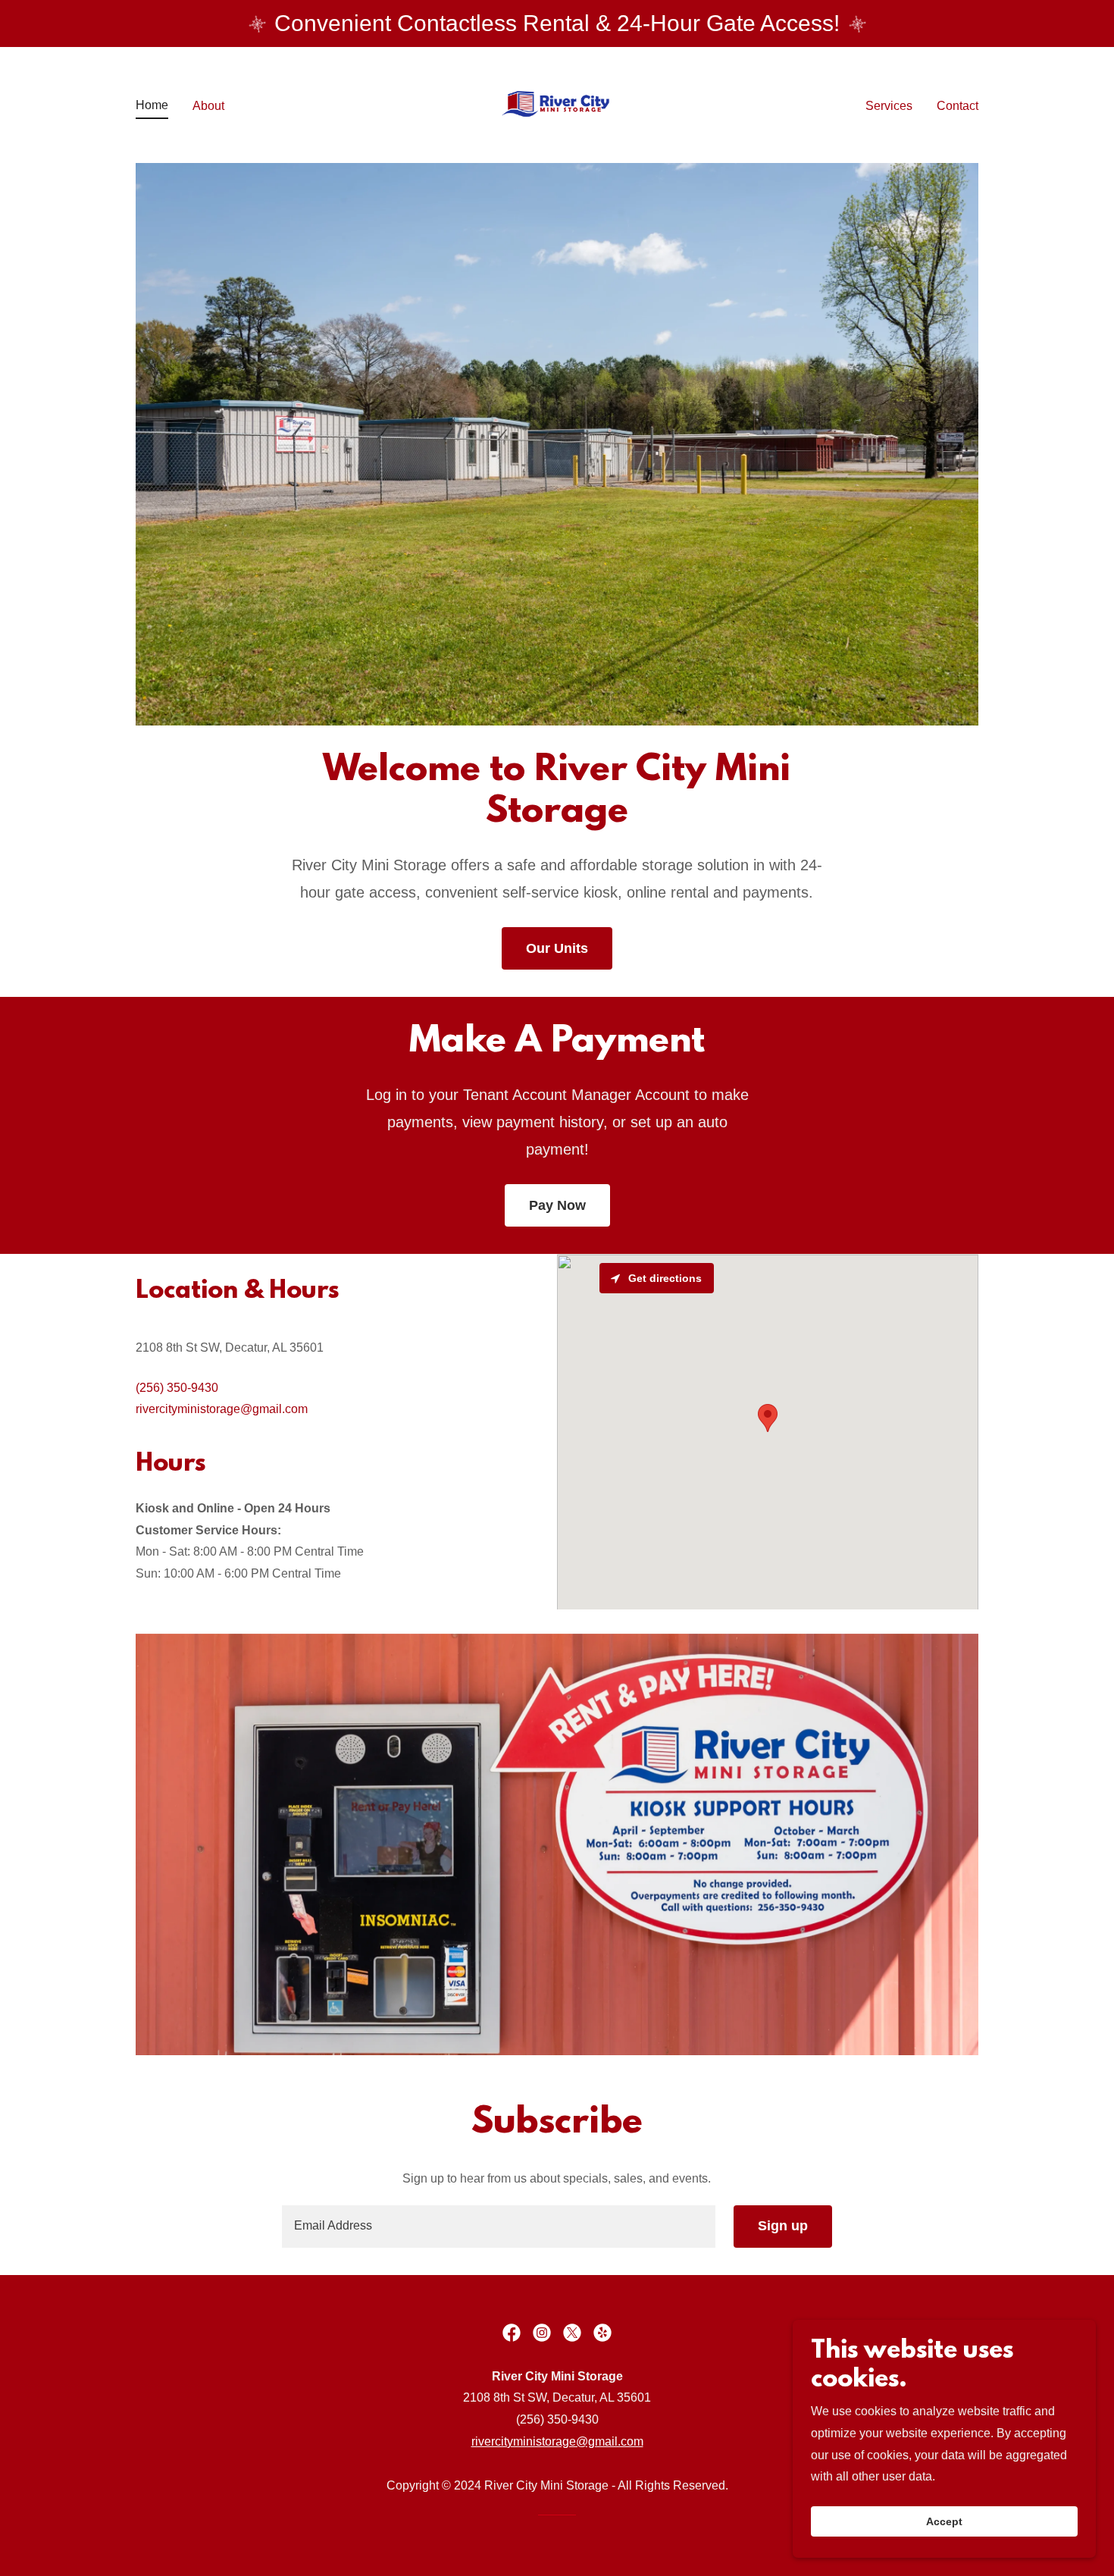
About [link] (208, 106)
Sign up (783, 2226)
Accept (944, 2521)
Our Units (557, 948)
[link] (557, 104)
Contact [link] (958, 106)
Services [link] (889, 106)
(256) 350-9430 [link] (177, 1388)
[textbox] (498, 2227)
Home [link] (152, 105)
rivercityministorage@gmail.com (557, 2441)
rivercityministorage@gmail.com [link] (222, 1409)
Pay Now (557, 1205)
